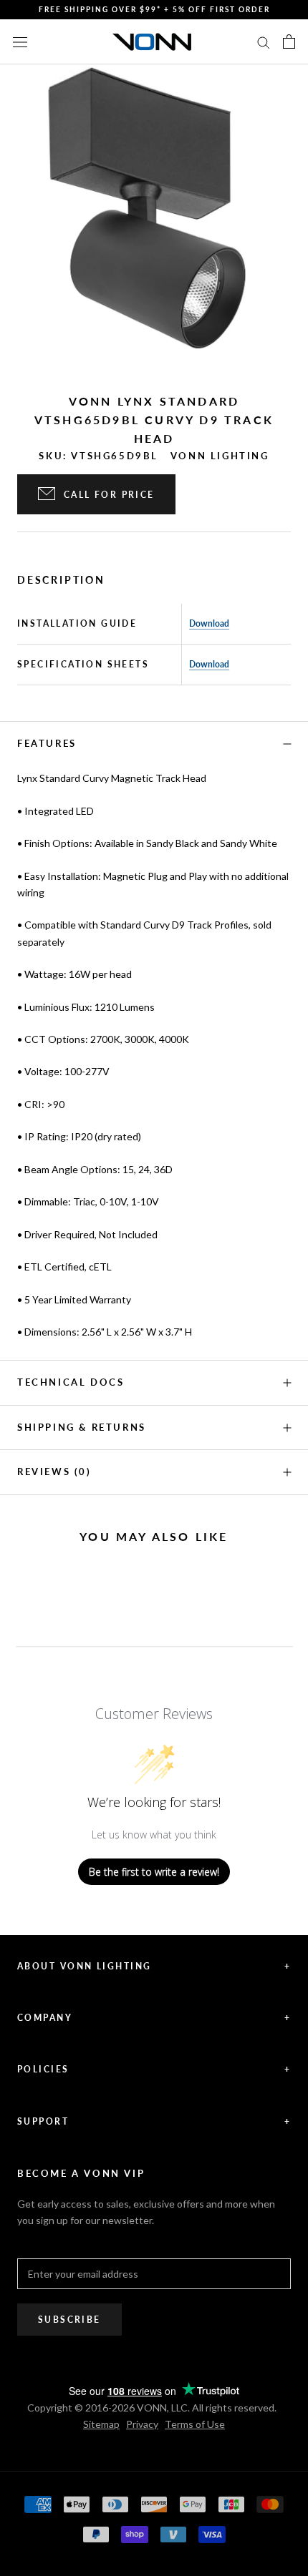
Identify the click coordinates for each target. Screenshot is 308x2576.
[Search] (264, 42)
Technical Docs (71, 1382)
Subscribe (69, 2320)
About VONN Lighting (154, 1966)
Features (47, 743)
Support (154, 2121)
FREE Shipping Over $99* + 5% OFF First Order (154, 9)
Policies (154, 2069)
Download (209, 623)
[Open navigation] (20, 41)
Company (154, 2018)
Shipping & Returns (82, 1427)
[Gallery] (154, 218)
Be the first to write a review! (154, 1872)
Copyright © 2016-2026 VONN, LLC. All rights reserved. (152, 2408)
